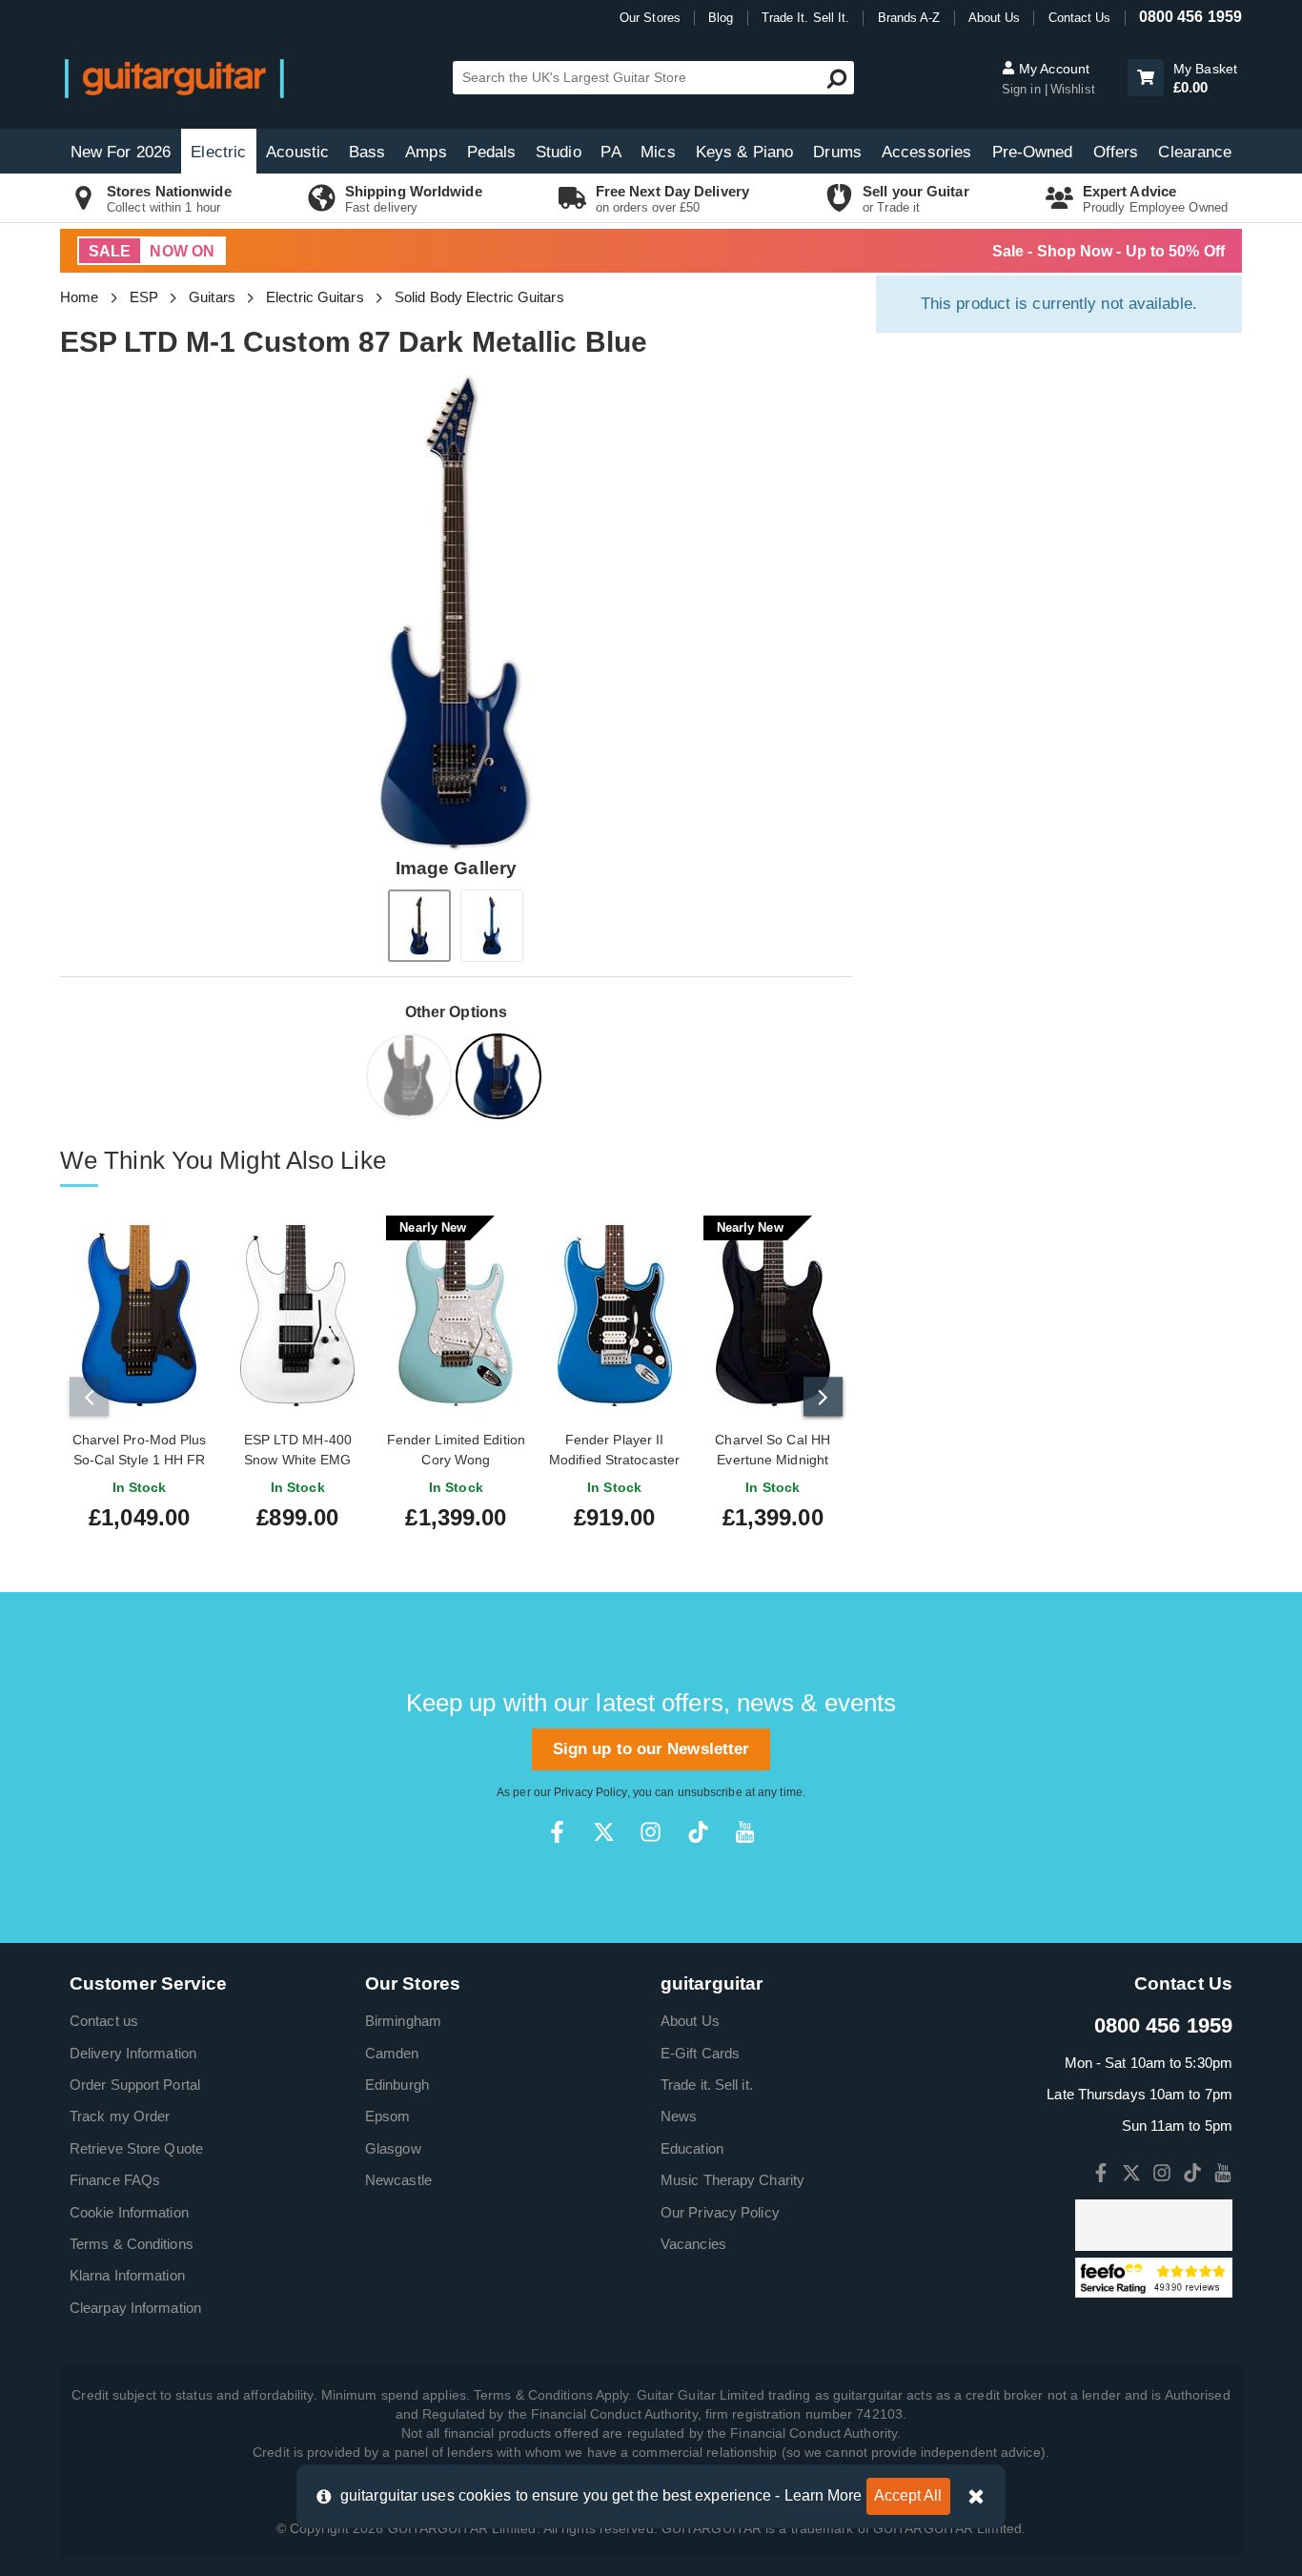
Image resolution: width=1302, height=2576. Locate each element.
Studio (559, 152)
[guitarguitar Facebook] (557, 1832)
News (679, 2116)
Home (79, 297)
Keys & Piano (744, 152)
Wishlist (1073, 89)
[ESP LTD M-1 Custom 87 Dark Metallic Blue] (500, 1080)
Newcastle (398, 2180)
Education (692, 2148)
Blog (721, 18)
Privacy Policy (590, 1792)
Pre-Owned (1033, 152)
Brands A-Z (909, 18)
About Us (995, 18)
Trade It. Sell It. (806, 18)
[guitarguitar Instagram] (651, 1832)
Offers (1116, 152)
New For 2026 (121, 152)
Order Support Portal (135, 2085)
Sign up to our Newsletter (651, 1749)
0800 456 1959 (1190, 17)
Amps (426, 152)
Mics (658, 152)
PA (610, 152)
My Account (1052, 69)
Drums (837, 152)
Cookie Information (129, 2212)
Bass (367, 152)
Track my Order (120, 2116)
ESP (144, 297)
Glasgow (393, 2148)
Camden (392, 2053)
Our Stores (650, 18)
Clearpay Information (135, 2308)
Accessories (926, 152)
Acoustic (297, 152)
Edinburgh (397, 2085)
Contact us (104, 2021)
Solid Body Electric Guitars (479, 297)
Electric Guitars (315, 297)
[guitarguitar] (174, 78)
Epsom (388, 2116)
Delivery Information (133, 2053)
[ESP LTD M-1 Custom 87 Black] (411, 1080)
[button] (1146, 78)
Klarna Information (127, 2275)
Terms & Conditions (132, 2244)
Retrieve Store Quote (136, 2148)
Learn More (824, 2495)
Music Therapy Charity (732, 2180)
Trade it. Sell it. (707, 2085)
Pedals (492, 152)
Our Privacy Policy (720, 2212)
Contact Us (1080, 18)
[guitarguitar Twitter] (604, 1832)
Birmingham (403, 2021)
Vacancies (693, 2244)
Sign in (1023, 89)
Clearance (1195, 152)
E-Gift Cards (700, 2053)
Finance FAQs (115, 2180)
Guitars (212, 297)
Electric (218, 152)
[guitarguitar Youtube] (745, 1832)
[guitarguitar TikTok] (698, 1832)
